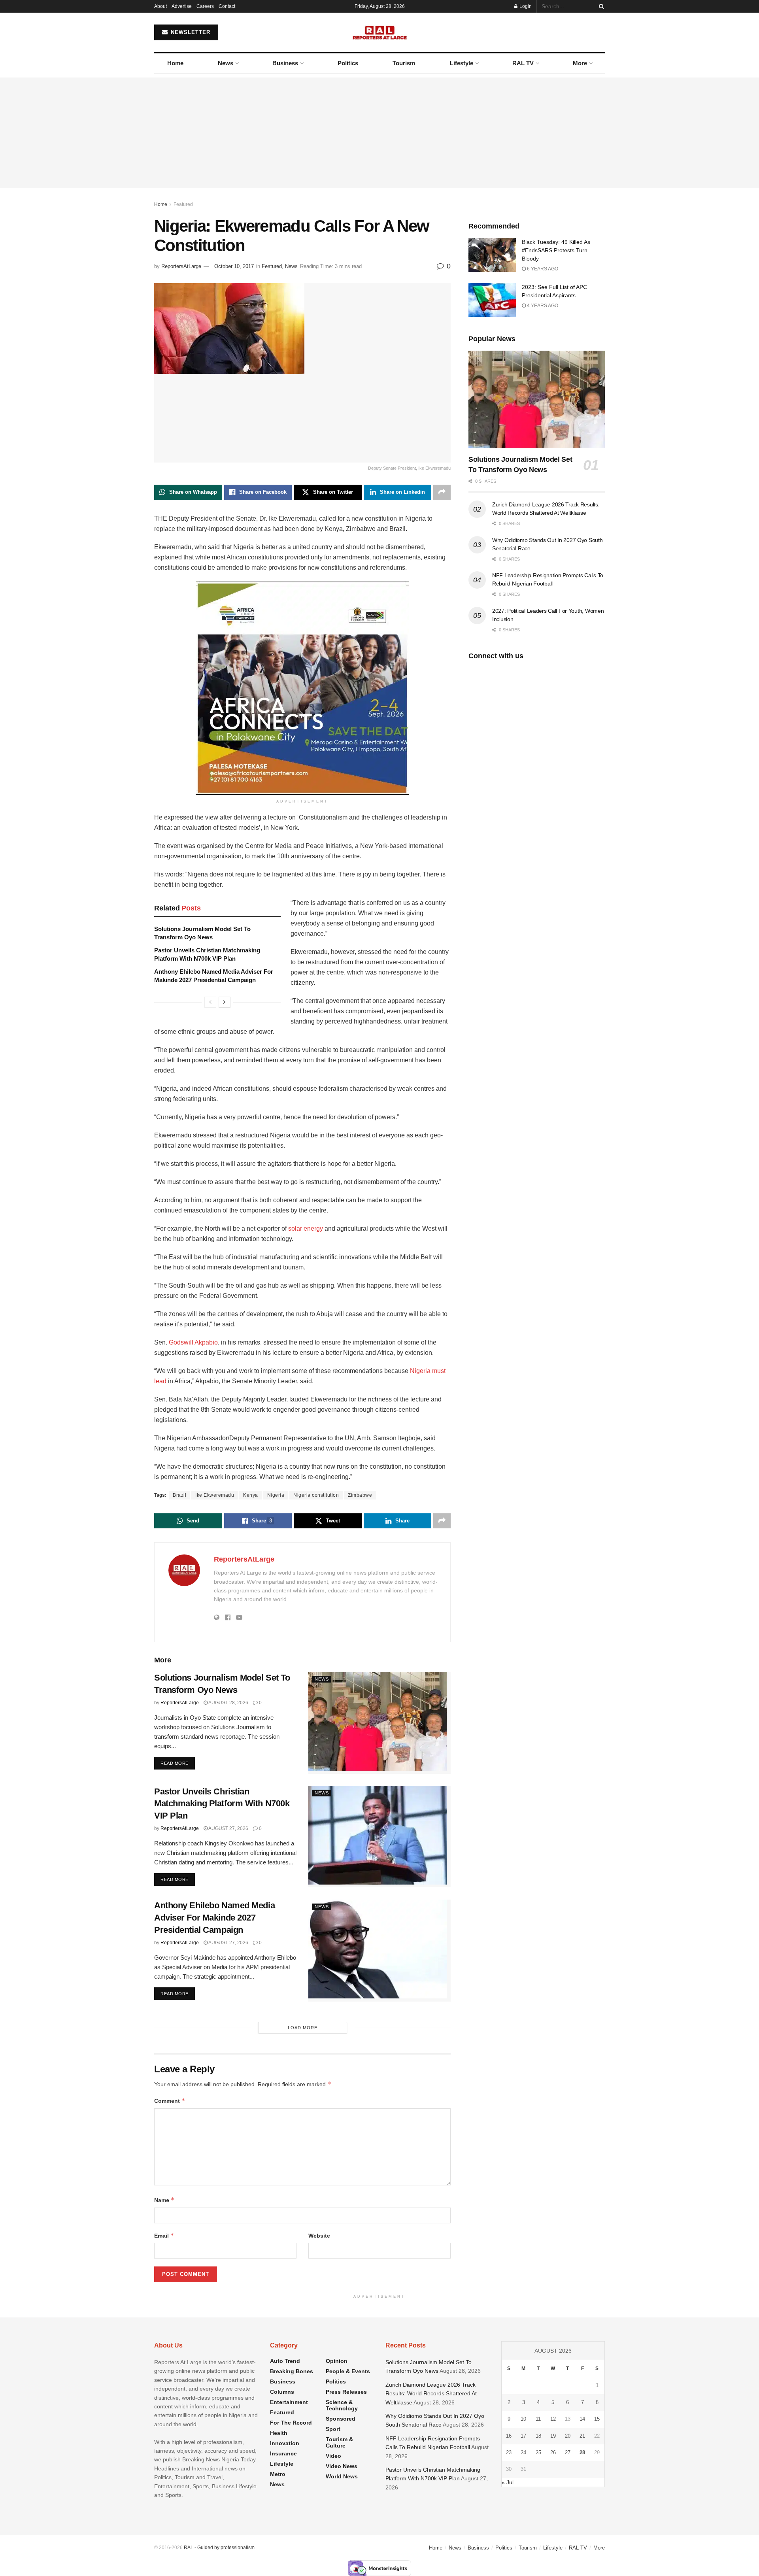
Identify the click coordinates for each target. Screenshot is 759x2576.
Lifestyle (462, 63)
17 (523, 2436)
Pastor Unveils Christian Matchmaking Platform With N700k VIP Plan (222, 1804)
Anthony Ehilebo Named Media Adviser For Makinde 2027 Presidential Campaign (214, 1918)
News (226, 63)
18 (538, 2436)
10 (523, 2419)
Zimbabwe (360, 1495)
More (580, 63)
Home (175, 63)
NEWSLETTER (190, 32)
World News (342, 2476)
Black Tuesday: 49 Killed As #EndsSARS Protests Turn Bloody (556, 250)
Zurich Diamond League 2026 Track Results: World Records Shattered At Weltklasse (431, 2394)
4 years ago (542, 306)
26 (553, 2452)
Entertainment (289, 2402)
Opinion (337, 2361)
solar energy (306, 1229)
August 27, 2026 (228, 1828)
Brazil (179, 1495)
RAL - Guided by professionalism (219, 2548)
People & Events (348, 2371)
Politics (348, 63)
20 (568, 2436)
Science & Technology (342, 2405)
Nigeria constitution (316, 1495)
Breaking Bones (292, 2371)
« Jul (508, 2482)
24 (523, 2452)
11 (538, 2419)
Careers (205, 6)
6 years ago (542, 269)
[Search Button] (600, 6)
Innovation (285, 2443)
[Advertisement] (379, 133)
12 (553, 2419)
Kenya (251, 1495)
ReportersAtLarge (181, 266)
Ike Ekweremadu (215, 1495)
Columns (282, 2392)
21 (582, 2436)
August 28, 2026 (228, 1703)
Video (333, 2456)
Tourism (404, 63)
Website (319, 2236)
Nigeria (276, 1495)
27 (568, 2452)
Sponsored (341, 2419)
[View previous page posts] (210, 1002)
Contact (227, 6)
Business (285, 63)
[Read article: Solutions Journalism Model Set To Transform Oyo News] (379, 1723)
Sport (333, 2429)
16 (509, 2436)
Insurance (283, 2453)
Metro (278, 2474)
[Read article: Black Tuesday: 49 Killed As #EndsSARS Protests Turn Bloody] (492, 255)
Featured (183, 204)
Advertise (182, 6)
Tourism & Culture (339, 2442)
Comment (170, 2101)
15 (597, 2419)
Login (525, 6)
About (160, 6)
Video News (342, 2466)
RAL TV (523, 63)
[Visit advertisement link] (302, 688)
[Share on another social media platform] (442, 492)
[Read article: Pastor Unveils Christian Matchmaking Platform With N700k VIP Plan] (379, 1837)
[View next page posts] (225, 1002)
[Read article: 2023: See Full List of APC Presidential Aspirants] (492, 300)
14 (582, 2419)
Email (164, 2235)
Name (164, 2200)
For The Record (291, 2423)
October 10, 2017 (234, 266)
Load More (303, 2028)
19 (553, 2436)
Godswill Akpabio (193, 1342)
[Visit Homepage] (380, 32)
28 (582, 2452)
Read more (178, 1763)
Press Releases (346, 2392)
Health (279, 2433)
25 (538, 2452)
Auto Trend (285, 2361)
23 (509, 2452)
